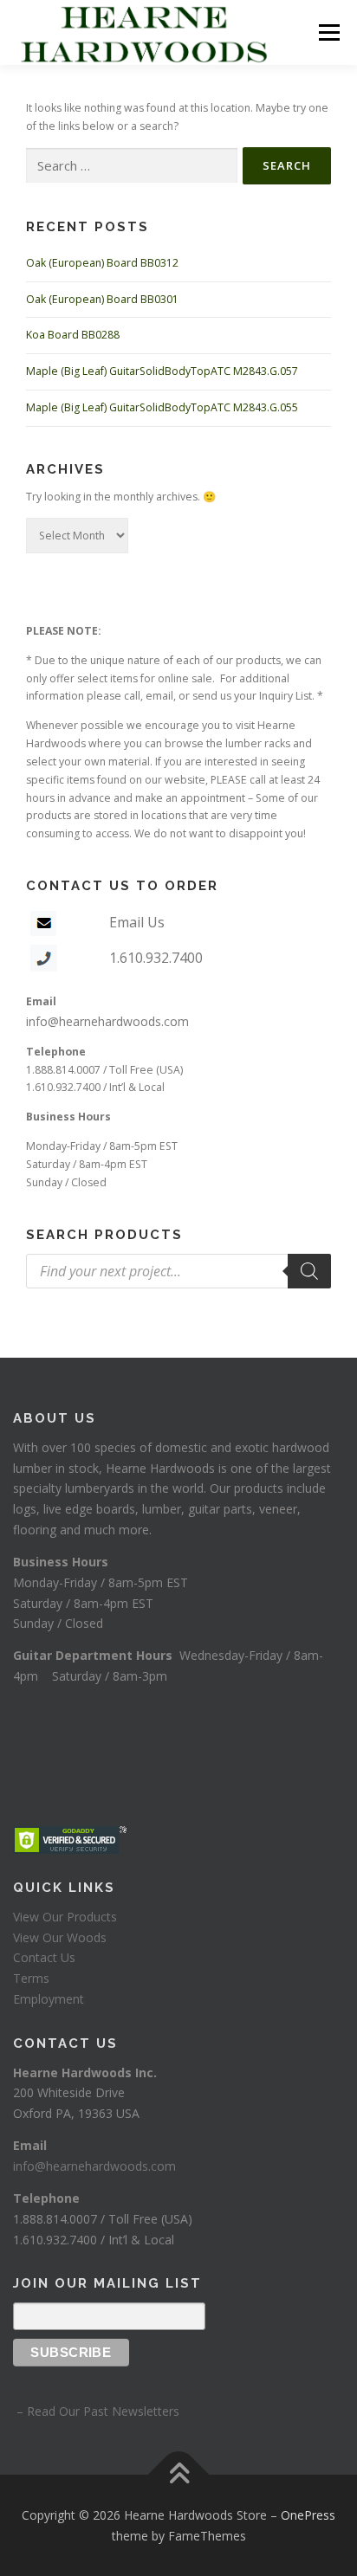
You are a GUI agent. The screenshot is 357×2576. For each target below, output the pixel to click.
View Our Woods (60, 1937)
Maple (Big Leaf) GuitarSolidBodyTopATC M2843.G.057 (162, 371)
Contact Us (44, 1957)
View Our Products (65, 1917)
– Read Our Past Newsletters (96, 2411)
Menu (328, 32)
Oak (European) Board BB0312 (102, 263)
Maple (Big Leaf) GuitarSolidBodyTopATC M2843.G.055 (162, 407)
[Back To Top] (179, 2474)
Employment (49, 1999)
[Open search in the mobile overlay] (178, 1271)
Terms (31, 1978)
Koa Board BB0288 (73, 335)
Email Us (137, 922)
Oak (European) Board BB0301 (102, 299)
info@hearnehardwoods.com (107, 1021)
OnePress (308, 2515)
